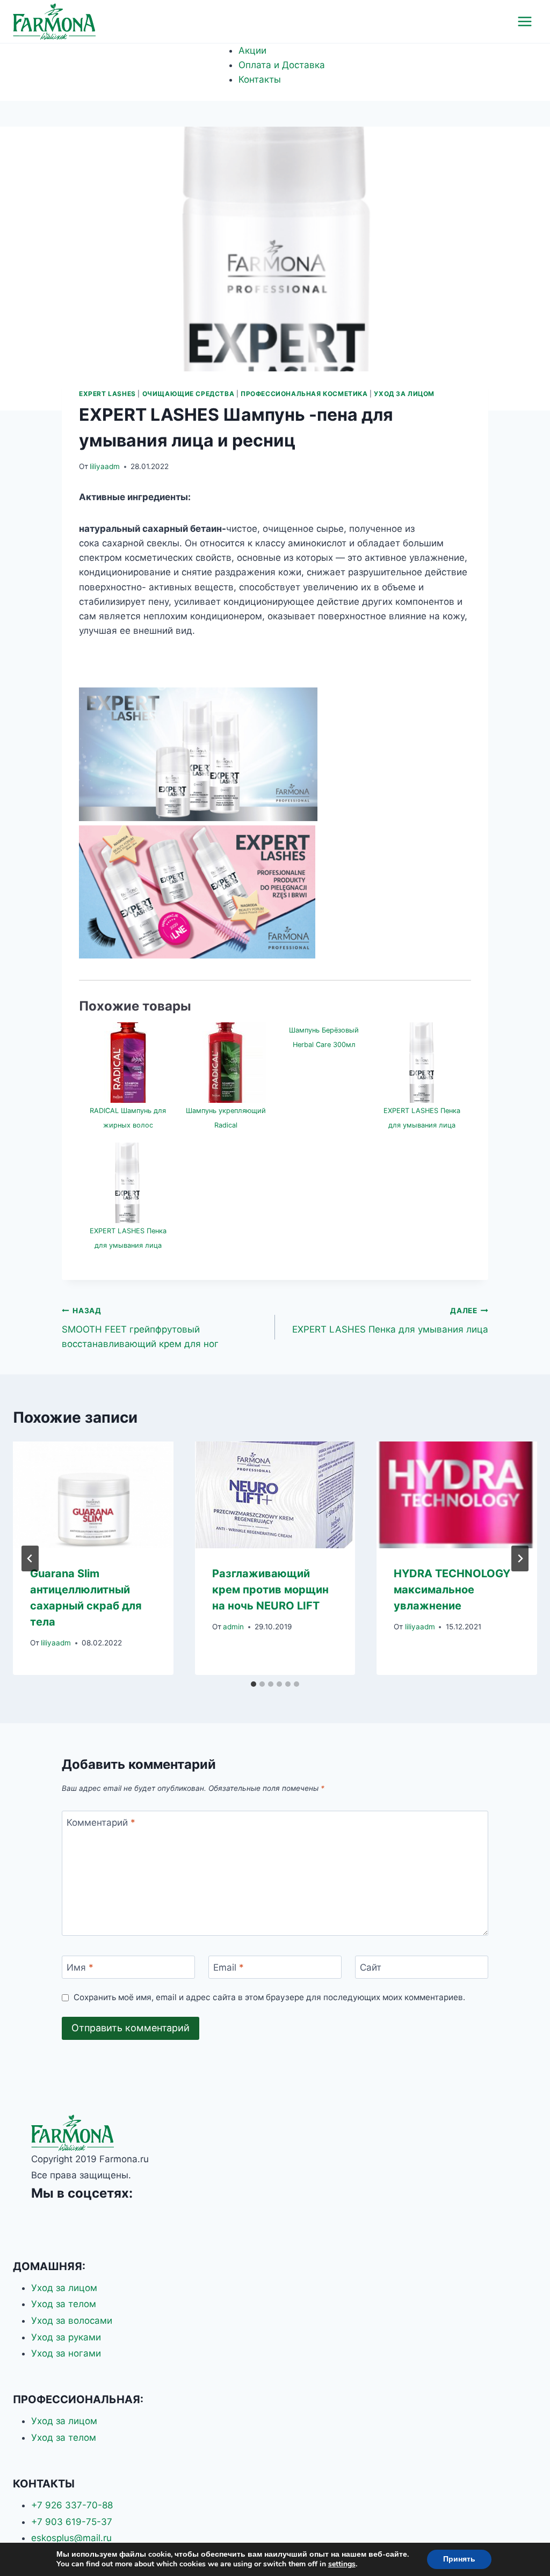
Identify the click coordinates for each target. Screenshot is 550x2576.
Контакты (260, 79)
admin (233, 1627)
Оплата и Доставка (282, 65)
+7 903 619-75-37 (72, 2522)
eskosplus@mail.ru (71, 2538)
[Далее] (520, 1558)
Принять (459, 2559)
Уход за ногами (66, 2353)
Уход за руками (66, 2337)
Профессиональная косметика (304, 394)
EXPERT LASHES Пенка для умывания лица (390, 1320)
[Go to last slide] (30, 1558)
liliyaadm (105, 466)
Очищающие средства (189, 394)
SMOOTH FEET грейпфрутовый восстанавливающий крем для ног (140, 1328)
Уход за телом (64, 2304)
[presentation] (93, 1495)
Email (229, 1967)
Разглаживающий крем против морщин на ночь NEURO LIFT (270, 1590)
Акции (252, 50)
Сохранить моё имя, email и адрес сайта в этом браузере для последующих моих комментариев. (269, 1997)
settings (342, 2564)
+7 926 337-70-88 (72, 2505)
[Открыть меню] (524, 21)
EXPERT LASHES (107, 394)
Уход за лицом (404, 394)
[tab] (254, 1684)
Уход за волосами (72, 2321)
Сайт (371, 1967)
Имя (80, 1967)
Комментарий (101, 1823)
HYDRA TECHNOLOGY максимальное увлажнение (452, 1590)
